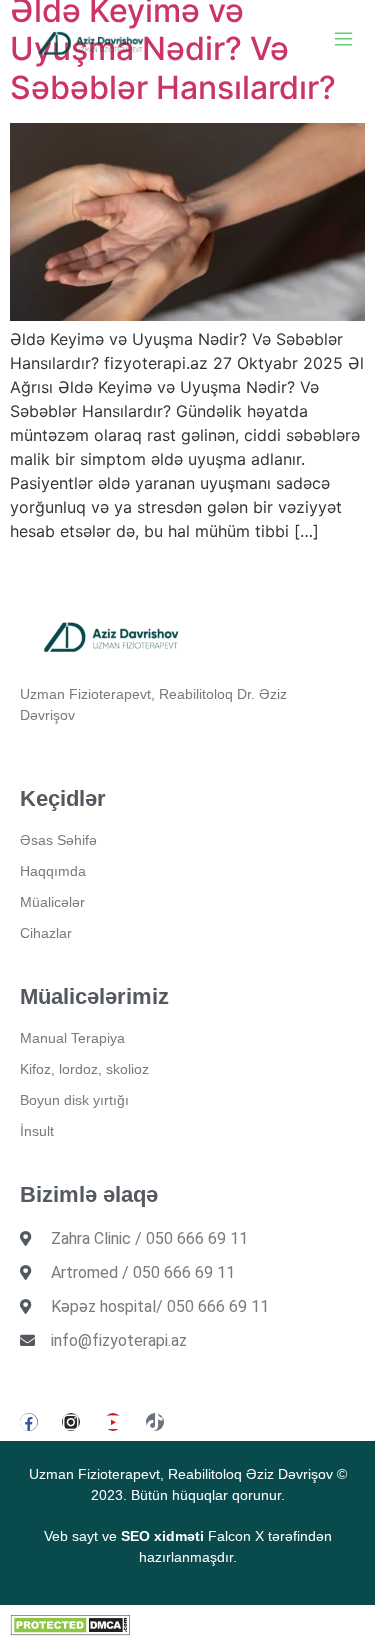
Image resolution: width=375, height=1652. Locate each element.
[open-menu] (343, 41)
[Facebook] (29, 1422)
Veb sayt (71, 1536)
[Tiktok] (155, 1422)
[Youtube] (113, 1422)
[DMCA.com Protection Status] (70, 1630)
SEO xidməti (162, 1536)
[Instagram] (71, 1422)
